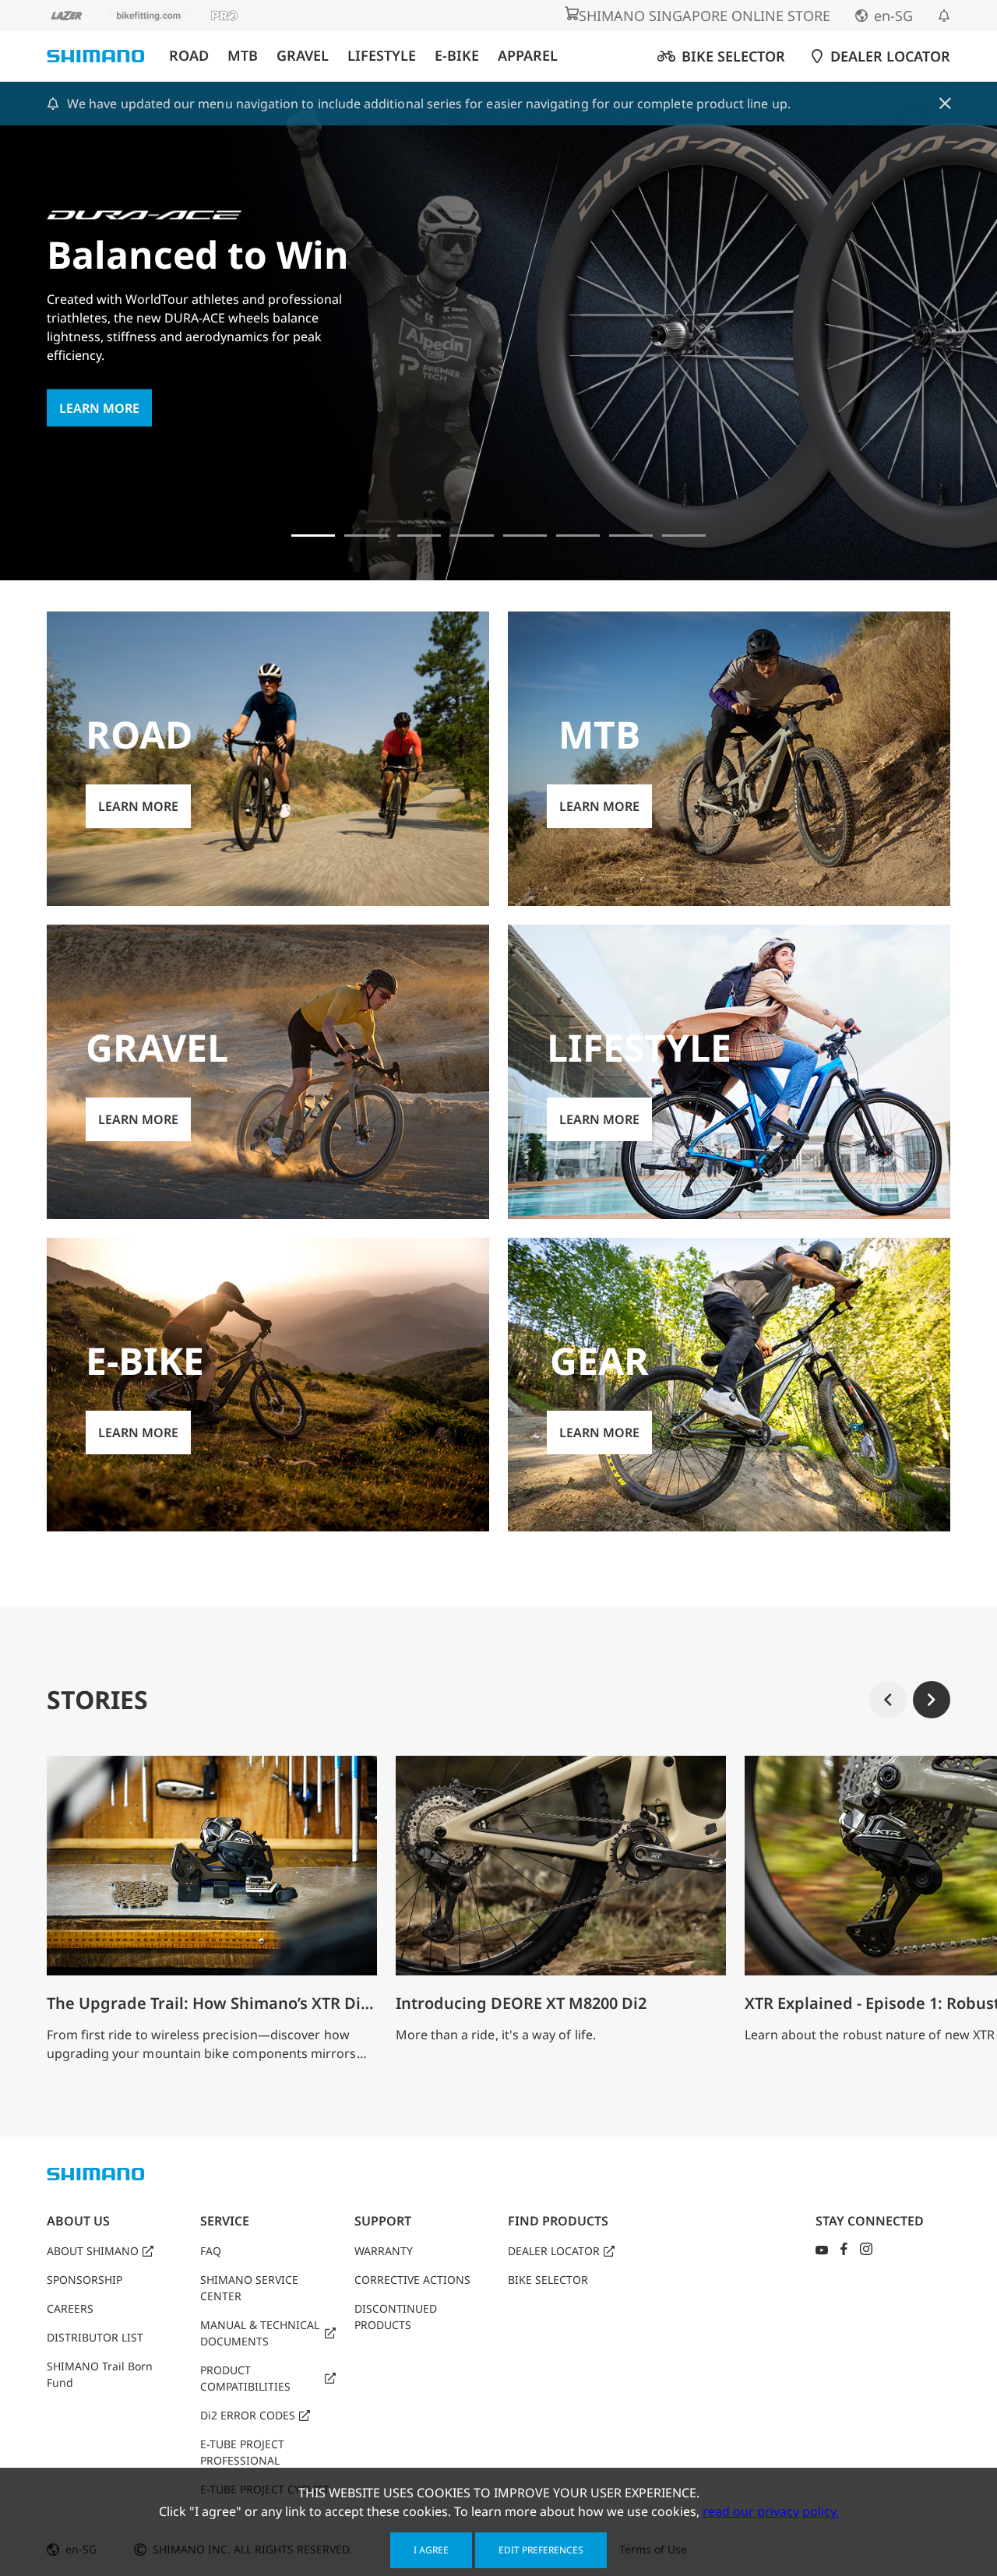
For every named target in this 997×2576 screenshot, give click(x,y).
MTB (243, 56)
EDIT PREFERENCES (541, 2550)
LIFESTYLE (382, 56)
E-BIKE (457, 56)
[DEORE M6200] (472, 536)
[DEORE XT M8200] (419, 536)
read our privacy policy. (771, 2511)
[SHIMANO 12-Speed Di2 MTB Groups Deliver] (631, 536)
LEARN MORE (99, 408)
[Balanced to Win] (313, 536)
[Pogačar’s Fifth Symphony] (366, 536)
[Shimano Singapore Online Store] (684, 536)
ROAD (189, 56)
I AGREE (431, 2550)
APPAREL (528, 56)
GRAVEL (303, 56)
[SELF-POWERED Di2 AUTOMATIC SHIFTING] (578, 536)
